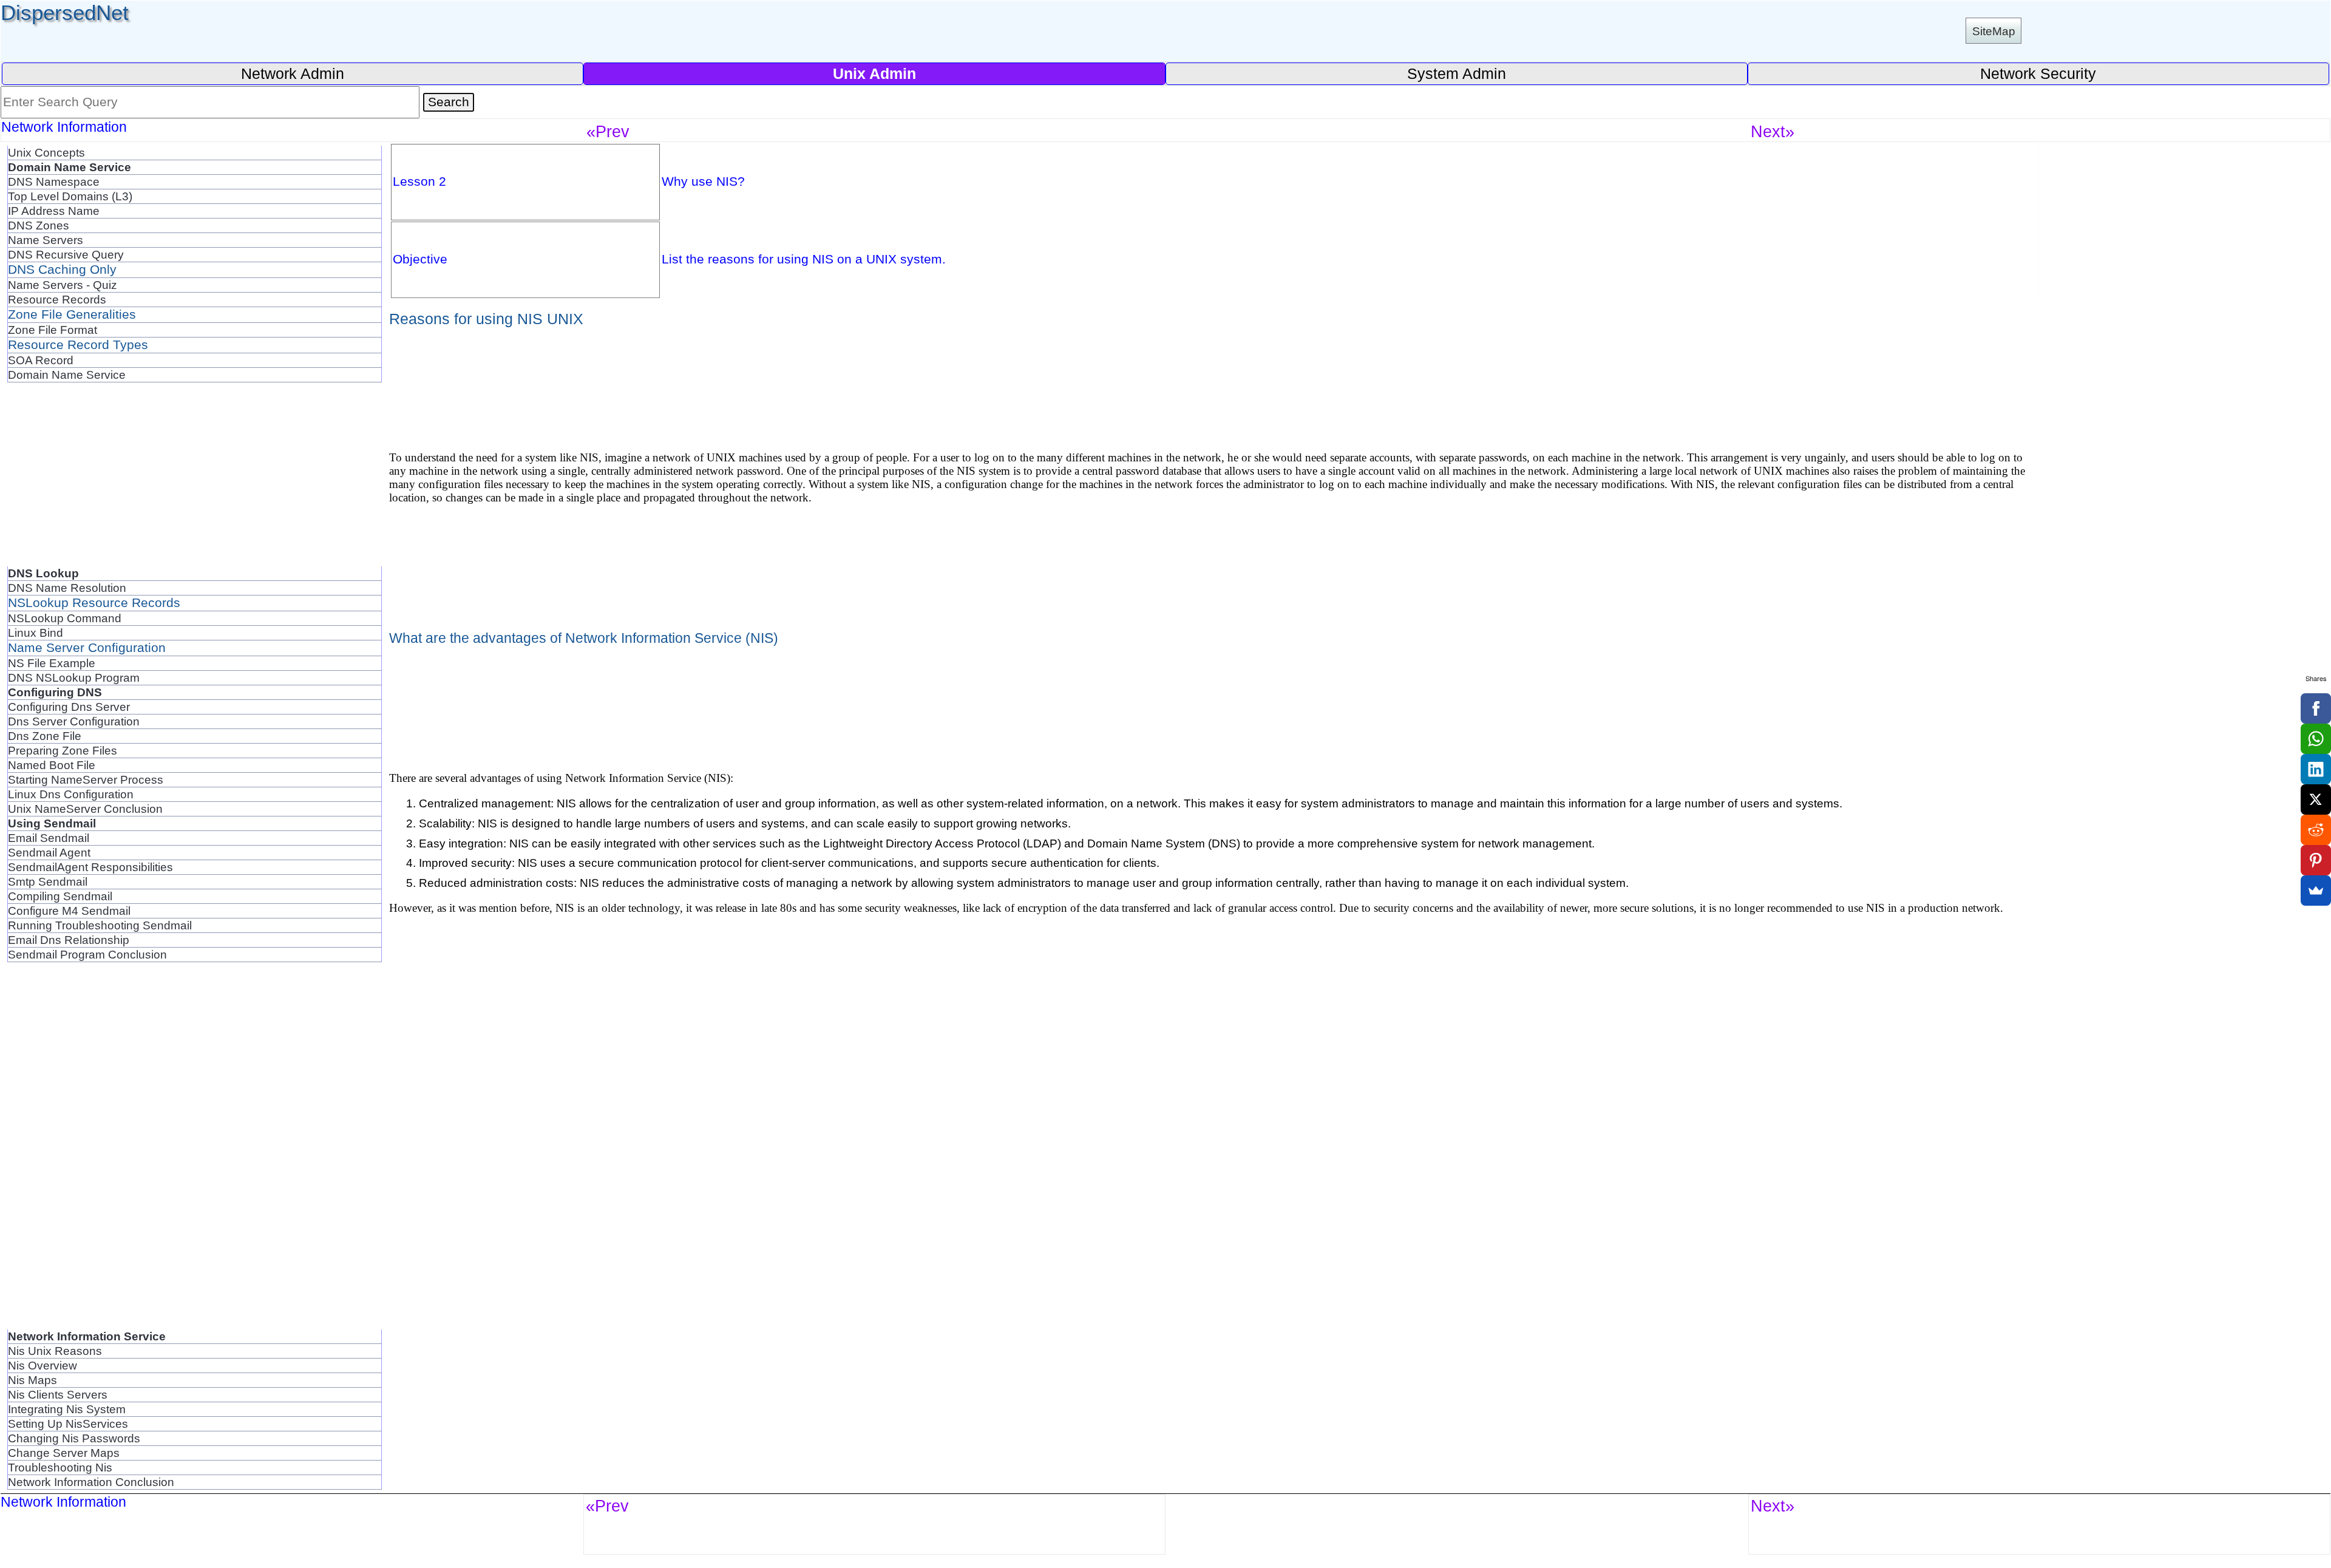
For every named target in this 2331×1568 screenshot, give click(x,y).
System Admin (1457, 73)
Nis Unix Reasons (55, 1351)
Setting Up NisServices (68, 1424)
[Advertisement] (195, 481)
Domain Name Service (67, 375)
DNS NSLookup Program (74, 677)
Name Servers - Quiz (63, 285)
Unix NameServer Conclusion (85, 809)
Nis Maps (32, 1380)
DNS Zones (39, 225)
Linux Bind (36, 633)
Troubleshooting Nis (60, 1467)
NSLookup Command (65, 618)
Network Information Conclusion (91, 1482)
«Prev (608, 131)
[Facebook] (2316, 708)
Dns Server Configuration (74, 721)
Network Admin (293, 73)
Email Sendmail (49, 838)
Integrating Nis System (67, 1409)
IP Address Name (54, 211)
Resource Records (57, 299)
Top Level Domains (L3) (70, 196)
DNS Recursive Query (66, 254)
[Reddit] (2316, 830)
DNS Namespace (54, 182)
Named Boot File (52, 765)
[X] (2316, 799)
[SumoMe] (2316, 891)
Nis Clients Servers (58, 1394)
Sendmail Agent (49, 852)
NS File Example (52, 663)
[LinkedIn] (2316, 769)
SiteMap (1994, 31)
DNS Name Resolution (67, 588)
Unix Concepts (46, 152)
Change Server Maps (64, 1453)
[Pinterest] (2316, 860)
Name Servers (46, 240)
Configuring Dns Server (69, 707)
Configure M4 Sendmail (69, 911)
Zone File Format (53, 330)
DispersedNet (65, 12)
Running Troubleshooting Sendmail (100, 925)
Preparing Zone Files (63, 750)
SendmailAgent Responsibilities (90, 867)
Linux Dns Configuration (71, 794)
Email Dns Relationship (69, 940)
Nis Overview (42, 1365)
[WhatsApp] (2316, 739)
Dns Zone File (45, 736)
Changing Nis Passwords (74, 1438)
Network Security (2038, 73)
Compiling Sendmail (60, 896)
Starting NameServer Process (86, 779)
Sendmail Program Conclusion (87, 954)
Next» (1773, 131)
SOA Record (41, 360)
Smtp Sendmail (48, 881)
